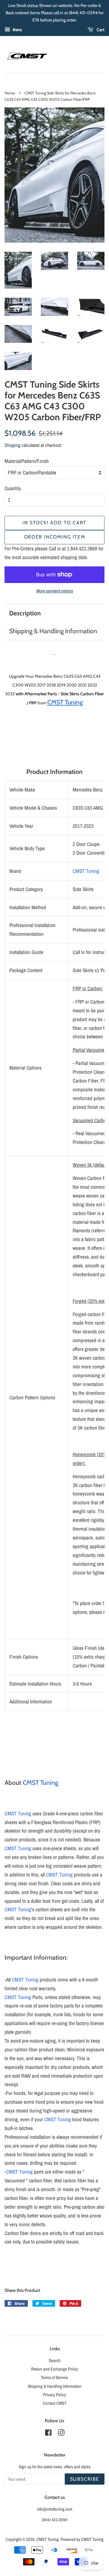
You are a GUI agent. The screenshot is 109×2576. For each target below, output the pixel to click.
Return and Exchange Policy (55, 2369)
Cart (100, 30)
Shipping (12, 445)
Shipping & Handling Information (53, 631)
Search (55, 2361)
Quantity (13, 488)
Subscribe (85, 2479)
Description (25, 613)
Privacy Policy (54, 2395)
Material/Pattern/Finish (27, 461)
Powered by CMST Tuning (82, 2539)
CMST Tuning (86, 871)
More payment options (55, 591)
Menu (17, 30)
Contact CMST (55, 2403)
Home (10, 93)
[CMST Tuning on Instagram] (61, 2434)
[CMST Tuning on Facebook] (48, 2434)
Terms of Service (54, 2378)
